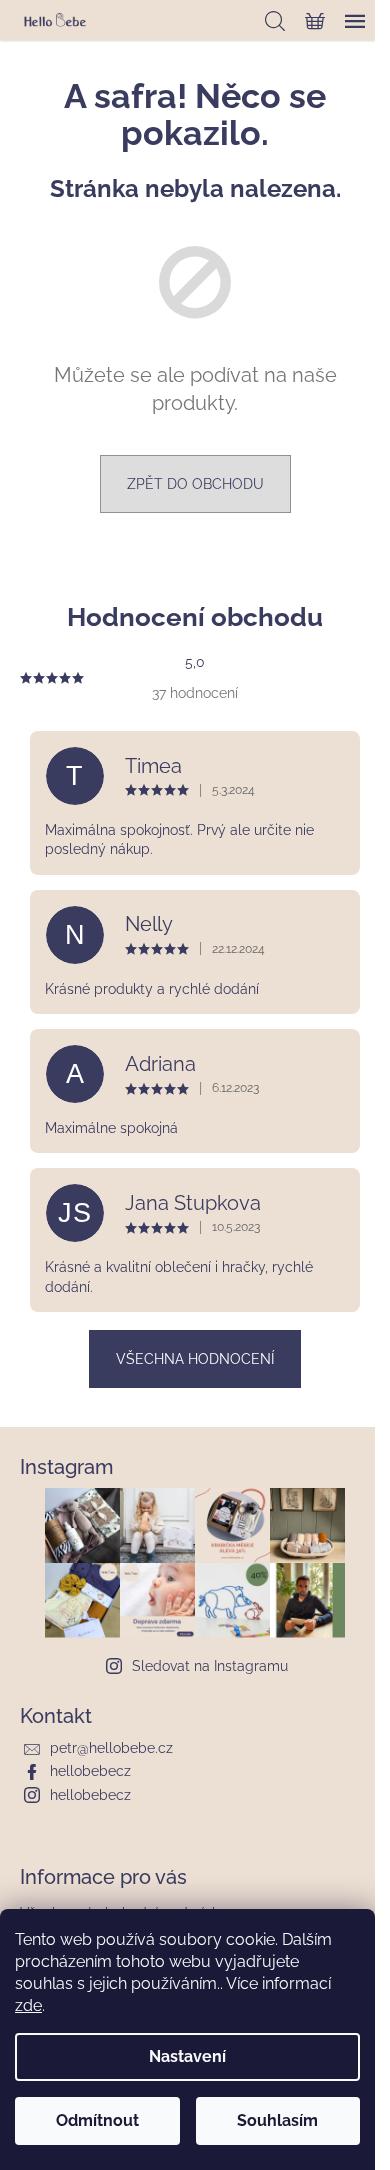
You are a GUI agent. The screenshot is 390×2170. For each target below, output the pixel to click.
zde (28, 2005)
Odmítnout (97, 2120)
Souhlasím (277, 2120)
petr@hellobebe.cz (111, 1748)
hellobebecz (90, 1771)
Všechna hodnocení (195, 1359)
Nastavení (187, 2056)
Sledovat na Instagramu (210, 1666)
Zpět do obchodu (195, 484)
